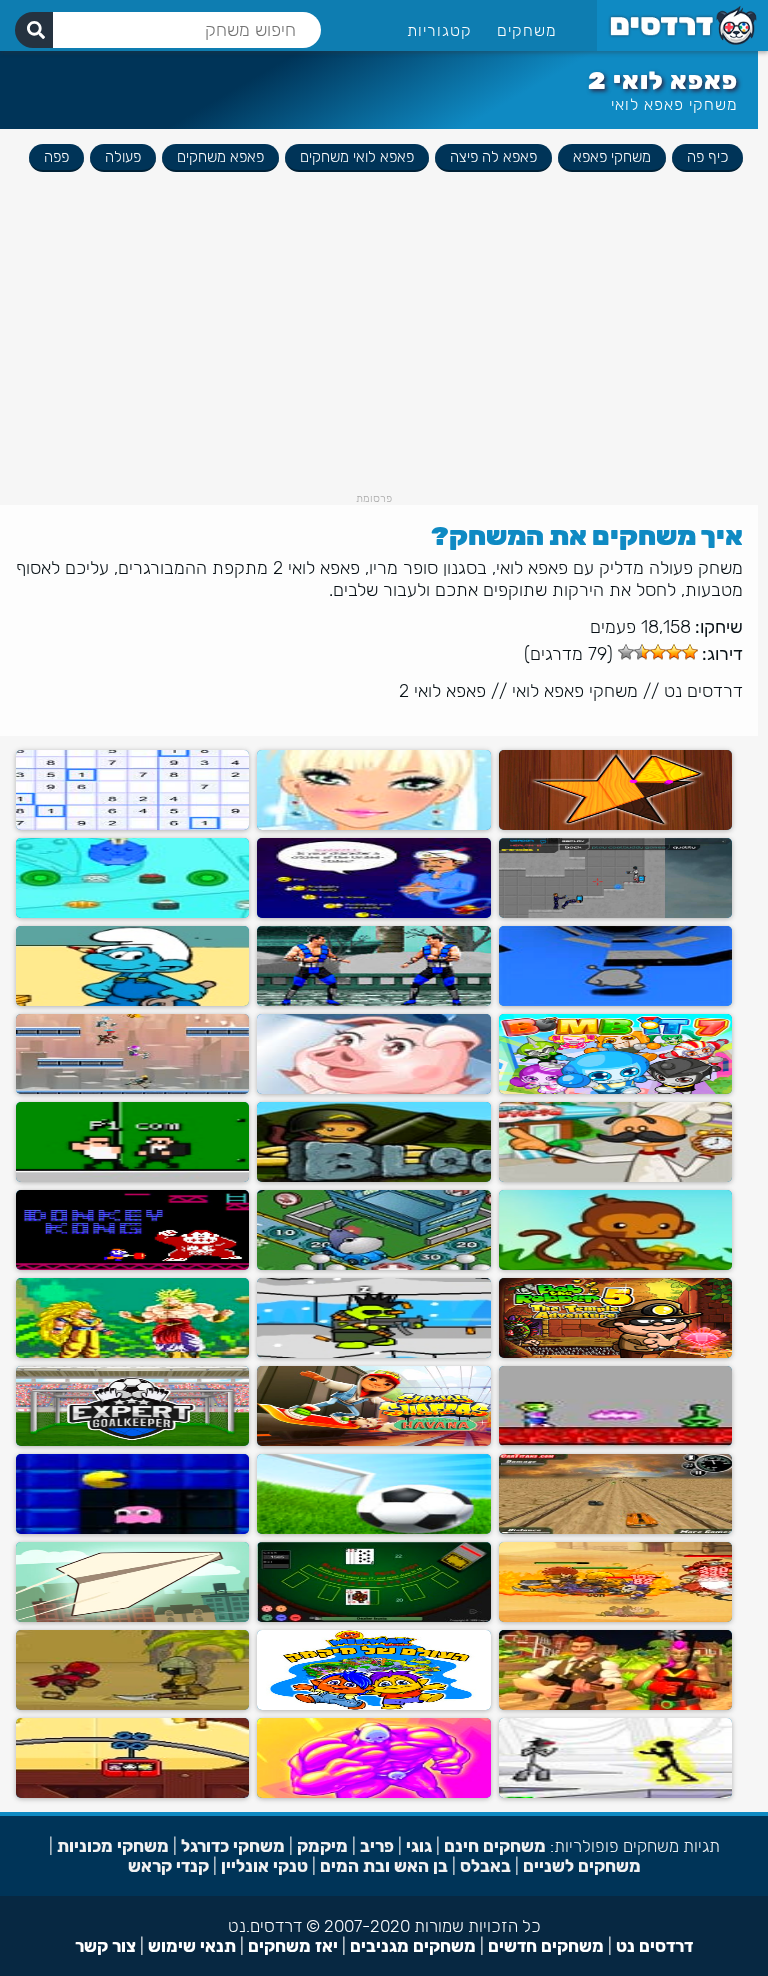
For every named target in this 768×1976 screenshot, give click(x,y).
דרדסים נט (703, 691)
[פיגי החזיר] (373, 1089)
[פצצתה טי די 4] (373, 1177)
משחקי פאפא (612, 157)
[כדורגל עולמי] (373, 1529)
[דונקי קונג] (132, 1265)
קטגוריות (439, 30)
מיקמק (322, 1846)
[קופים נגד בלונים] (615, 1265)
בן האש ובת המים (384, 1866)
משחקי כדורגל (233, 1846)
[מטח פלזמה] (615, 913)
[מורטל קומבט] (373, 1001)
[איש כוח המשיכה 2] (132, 1089)
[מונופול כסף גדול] (373, 1265)
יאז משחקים (293, 1946)
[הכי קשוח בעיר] (132, 1705)
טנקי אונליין (264, 1866)
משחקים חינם (495, 1846)
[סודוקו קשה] (132, 825)
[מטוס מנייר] (132, 1617)
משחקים (527, 30)
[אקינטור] (373, 913)
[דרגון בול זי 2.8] (132, 1353)
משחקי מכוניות (113, 1846)
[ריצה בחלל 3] (615, 1001)
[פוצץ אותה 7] (615, 1089)
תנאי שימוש (192, 1946)
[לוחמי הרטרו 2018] (132, 1177)
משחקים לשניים (582, 1866)
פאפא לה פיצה (493, 157)
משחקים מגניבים (413, 1946)
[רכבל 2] (132, 1793)
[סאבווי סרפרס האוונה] (373, 1441)
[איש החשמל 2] (615, 1793)
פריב (377, 1846)
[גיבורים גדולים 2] (615, 1617)
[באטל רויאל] (615, 1705)
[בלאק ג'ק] (373, 1617)
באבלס (485, 1866)
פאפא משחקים (220, 157)
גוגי (419, 1846)
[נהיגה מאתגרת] (615, 1529)
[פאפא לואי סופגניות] (615, 1177)
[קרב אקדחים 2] (373, 1353)
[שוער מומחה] (132, 1441)
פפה (56, 157)
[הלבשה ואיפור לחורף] (373, 825)
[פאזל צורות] (615, 825)
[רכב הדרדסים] (132, 1001)
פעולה (123, 157)
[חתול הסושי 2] (132, 913)
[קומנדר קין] (615, 1441)
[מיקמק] (373, 1705)
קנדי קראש (168, 1866)
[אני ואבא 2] (373, 1793)
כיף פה (707, 157)
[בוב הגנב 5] (615, 1353)
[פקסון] (132, 1529)
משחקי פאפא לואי (674, 104)
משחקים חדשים (546, 1946)
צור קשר (105, 1946)
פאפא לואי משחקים (357, 157)
